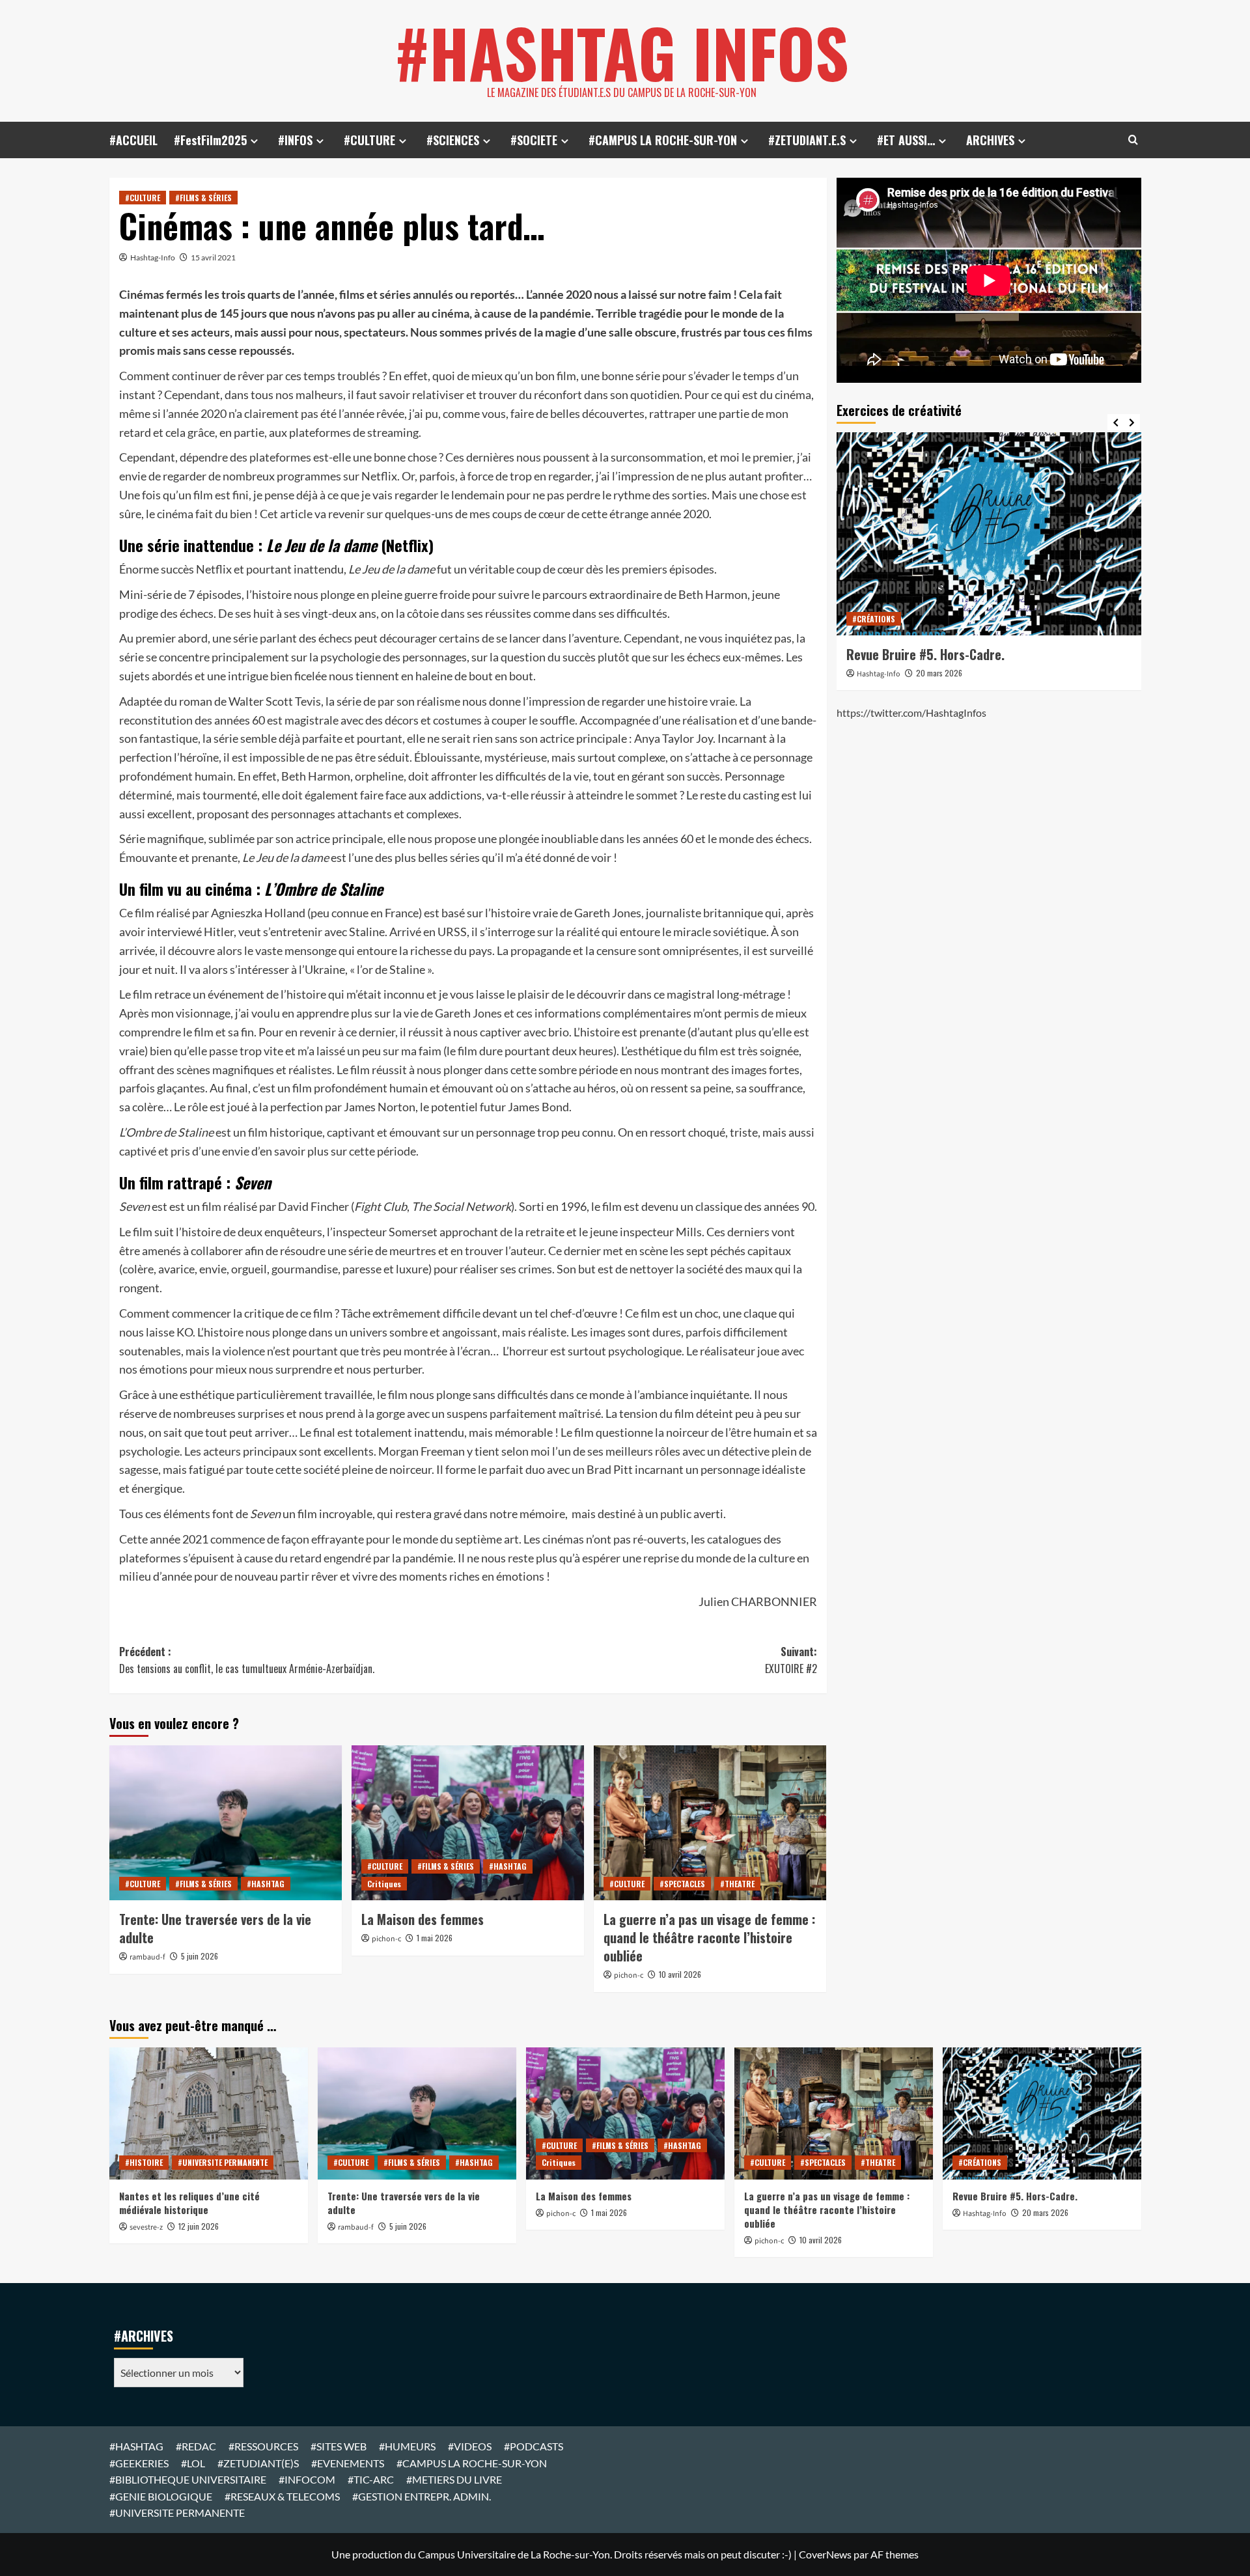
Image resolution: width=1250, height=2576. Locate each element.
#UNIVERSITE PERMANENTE (223, 2162)
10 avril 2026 (680, 1974)
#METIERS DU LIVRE (454, 2479)
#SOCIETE (534, 140)
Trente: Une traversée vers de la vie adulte (215, 1928)
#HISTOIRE (144, 2162)
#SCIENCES (453, 140)
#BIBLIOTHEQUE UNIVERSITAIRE (188, 2479)
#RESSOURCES (263, 2446)
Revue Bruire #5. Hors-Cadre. (925, 654)
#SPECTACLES (682, 1884)
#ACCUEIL (133, 140)
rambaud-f (147, 1957)
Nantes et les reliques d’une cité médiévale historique (189, 2203)
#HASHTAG (266, 1884)
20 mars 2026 (939, 673)
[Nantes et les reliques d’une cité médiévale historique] (209, 2113)
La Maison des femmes (423, 1919)
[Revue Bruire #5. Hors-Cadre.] (989, 534)
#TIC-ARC (371, 2479)
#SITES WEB (339, 2446)
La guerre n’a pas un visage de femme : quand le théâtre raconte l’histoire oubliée (709, 1937)
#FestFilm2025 (210, 140)
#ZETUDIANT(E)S (258, 2463)
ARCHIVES (990, 140)
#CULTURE (369, 140)
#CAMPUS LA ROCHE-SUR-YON (663, 140)
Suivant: (791, 1660)
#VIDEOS (470, 2446)
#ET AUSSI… (906, 140)
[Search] (1133, 140)
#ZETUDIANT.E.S (807, 140)
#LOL (193, 2463)
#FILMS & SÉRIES (203, 198)
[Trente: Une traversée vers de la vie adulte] (226, 1823)
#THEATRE (737, 1884)
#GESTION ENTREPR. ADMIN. (422, 2496)
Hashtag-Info (153, 257)
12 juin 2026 (199, 2226)
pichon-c (386, 1939)
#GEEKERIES (139, 2463)
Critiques (384, 1884)
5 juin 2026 (200, 1956)
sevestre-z (146, 2227)
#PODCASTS (534, 2446)
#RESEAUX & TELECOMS (282, 2496)
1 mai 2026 (435, 1938)
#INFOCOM (307, 2479)
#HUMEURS (407, 2446)
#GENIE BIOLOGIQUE (161, 2496)
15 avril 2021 (213, 257)
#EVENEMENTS (348, 2463)
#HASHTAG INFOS (622, 52)
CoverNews (825, 2554)
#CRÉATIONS (874, 619)
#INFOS (295, 140)
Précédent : (247, 1660)
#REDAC (196, 2446)
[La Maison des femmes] (468, 1823)
